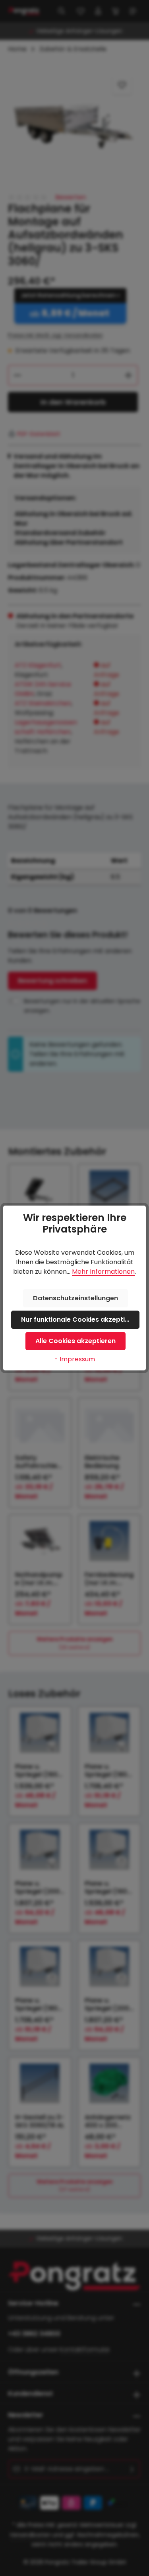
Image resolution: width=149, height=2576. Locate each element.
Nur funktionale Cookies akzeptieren (80, 1320)
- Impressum (75, 1359)
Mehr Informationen (103, 1272)
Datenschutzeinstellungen (75, 1298)
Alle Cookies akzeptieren (75, 1341)
